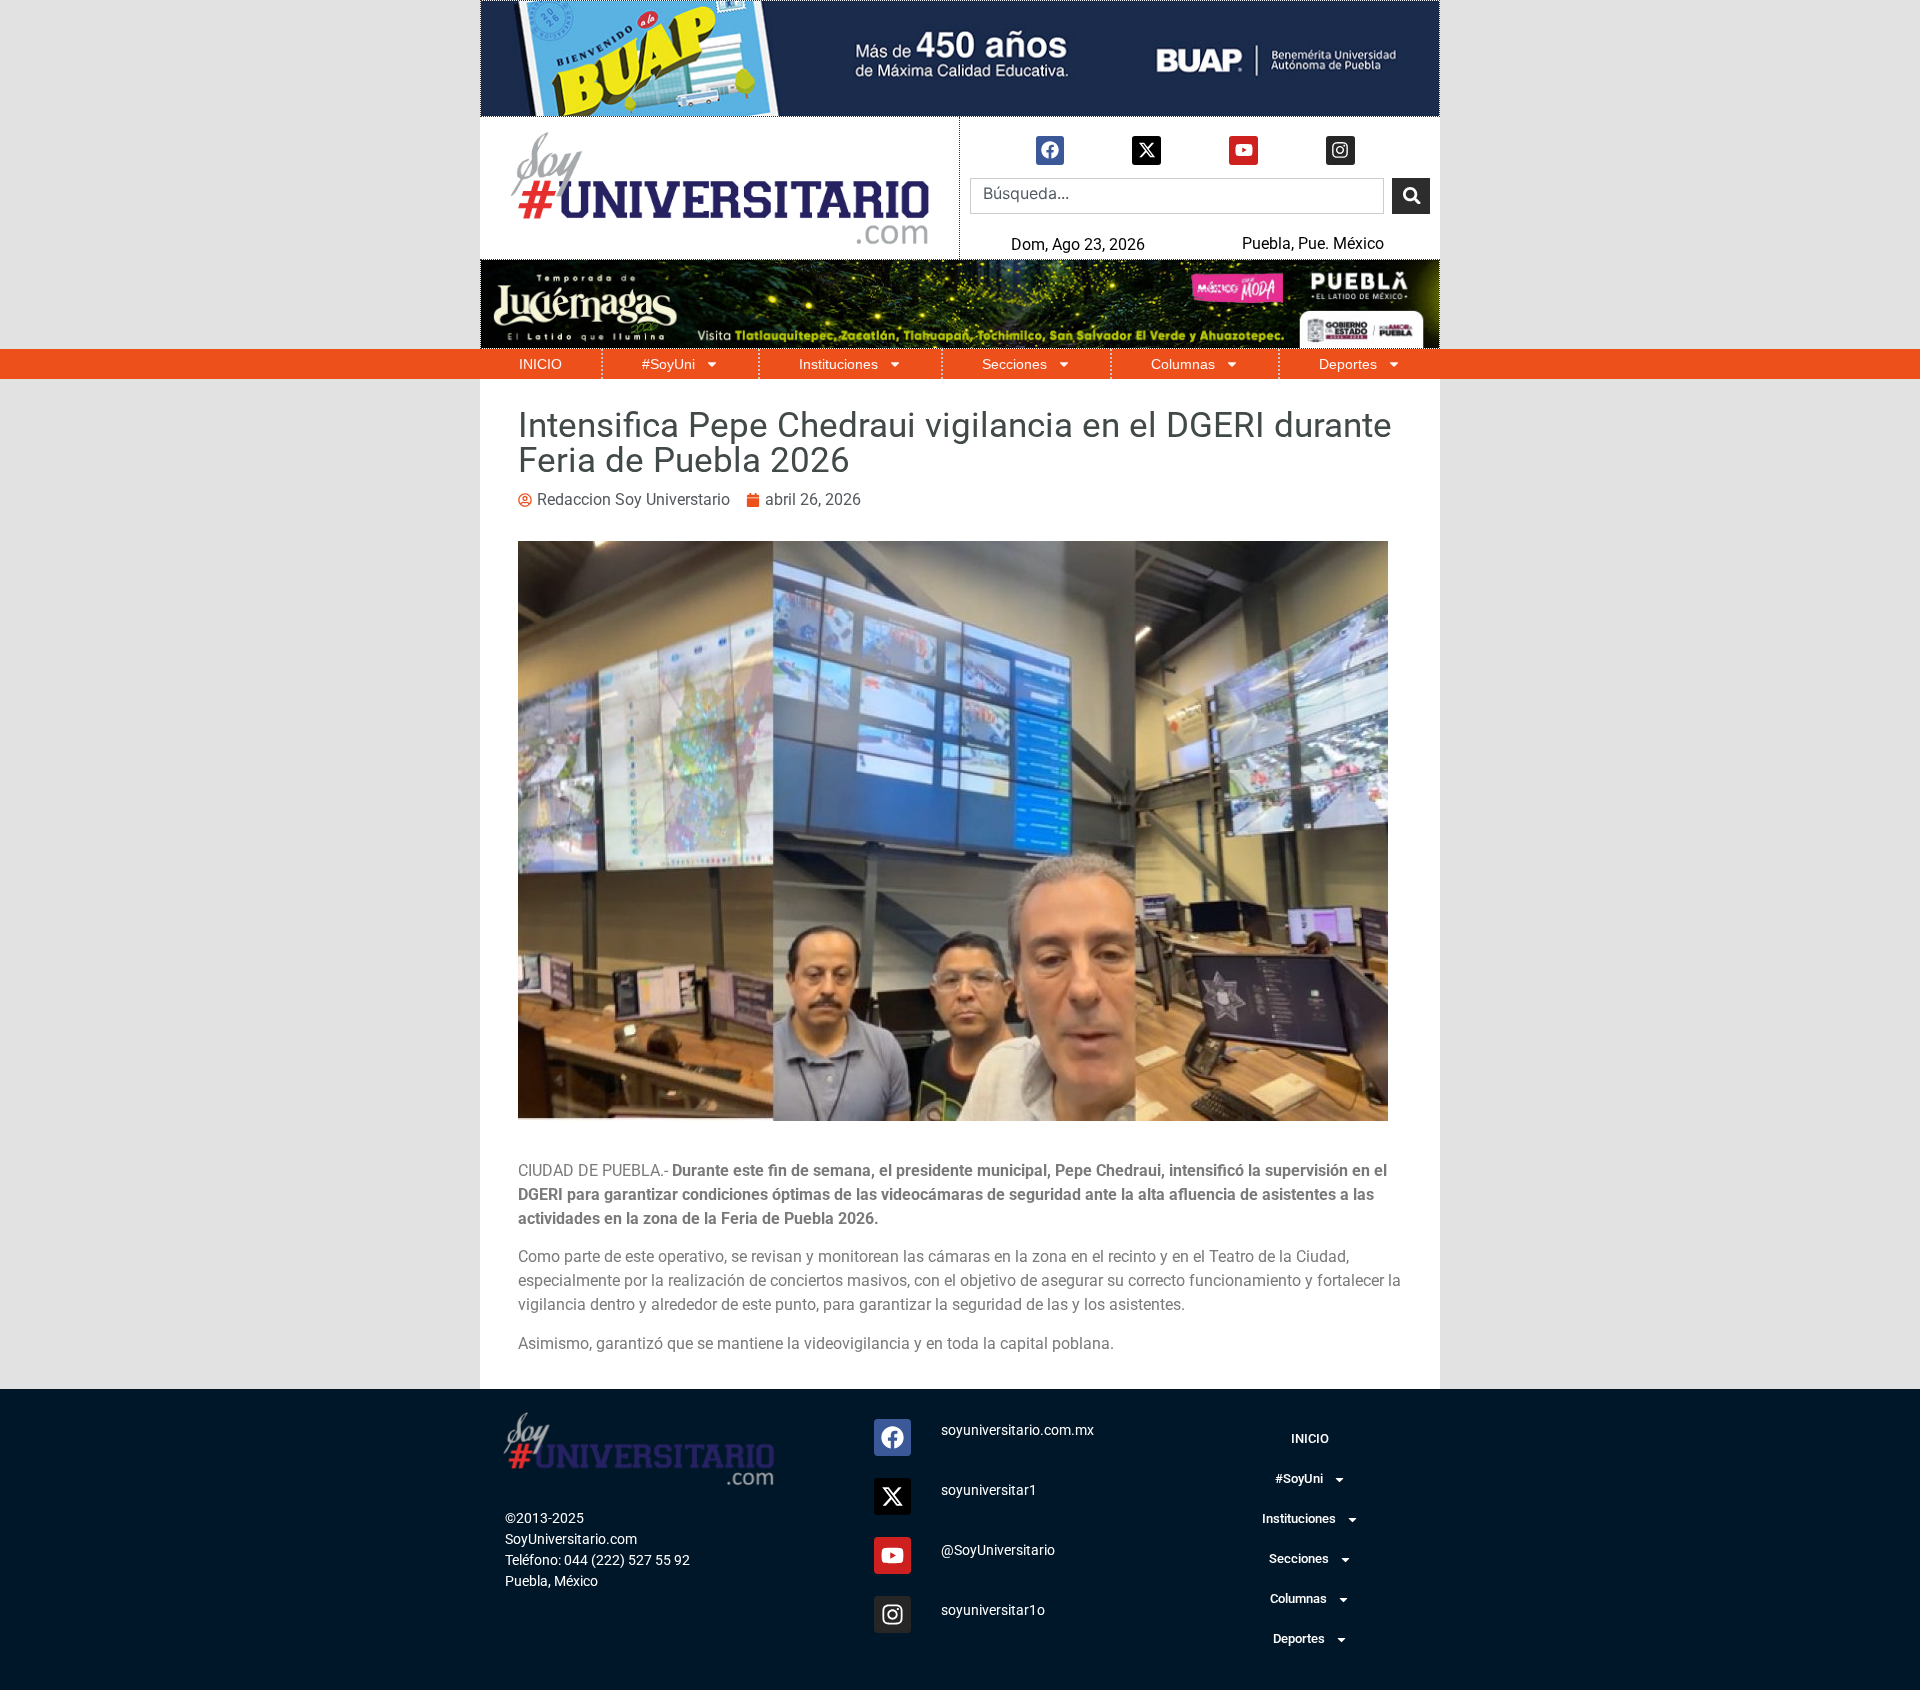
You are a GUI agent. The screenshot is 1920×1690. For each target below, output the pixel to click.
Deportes (1348, 364)
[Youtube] (1243, 150)
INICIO (540, 364)
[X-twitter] (1146, 150)
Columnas (1183, 364)
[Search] (1411, 196)
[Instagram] (1340, 150)
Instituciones (838, 364)
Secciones (1014, 364)
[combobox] (1177, 196)
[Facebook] (1050, 150)
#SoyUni (668, 364)
